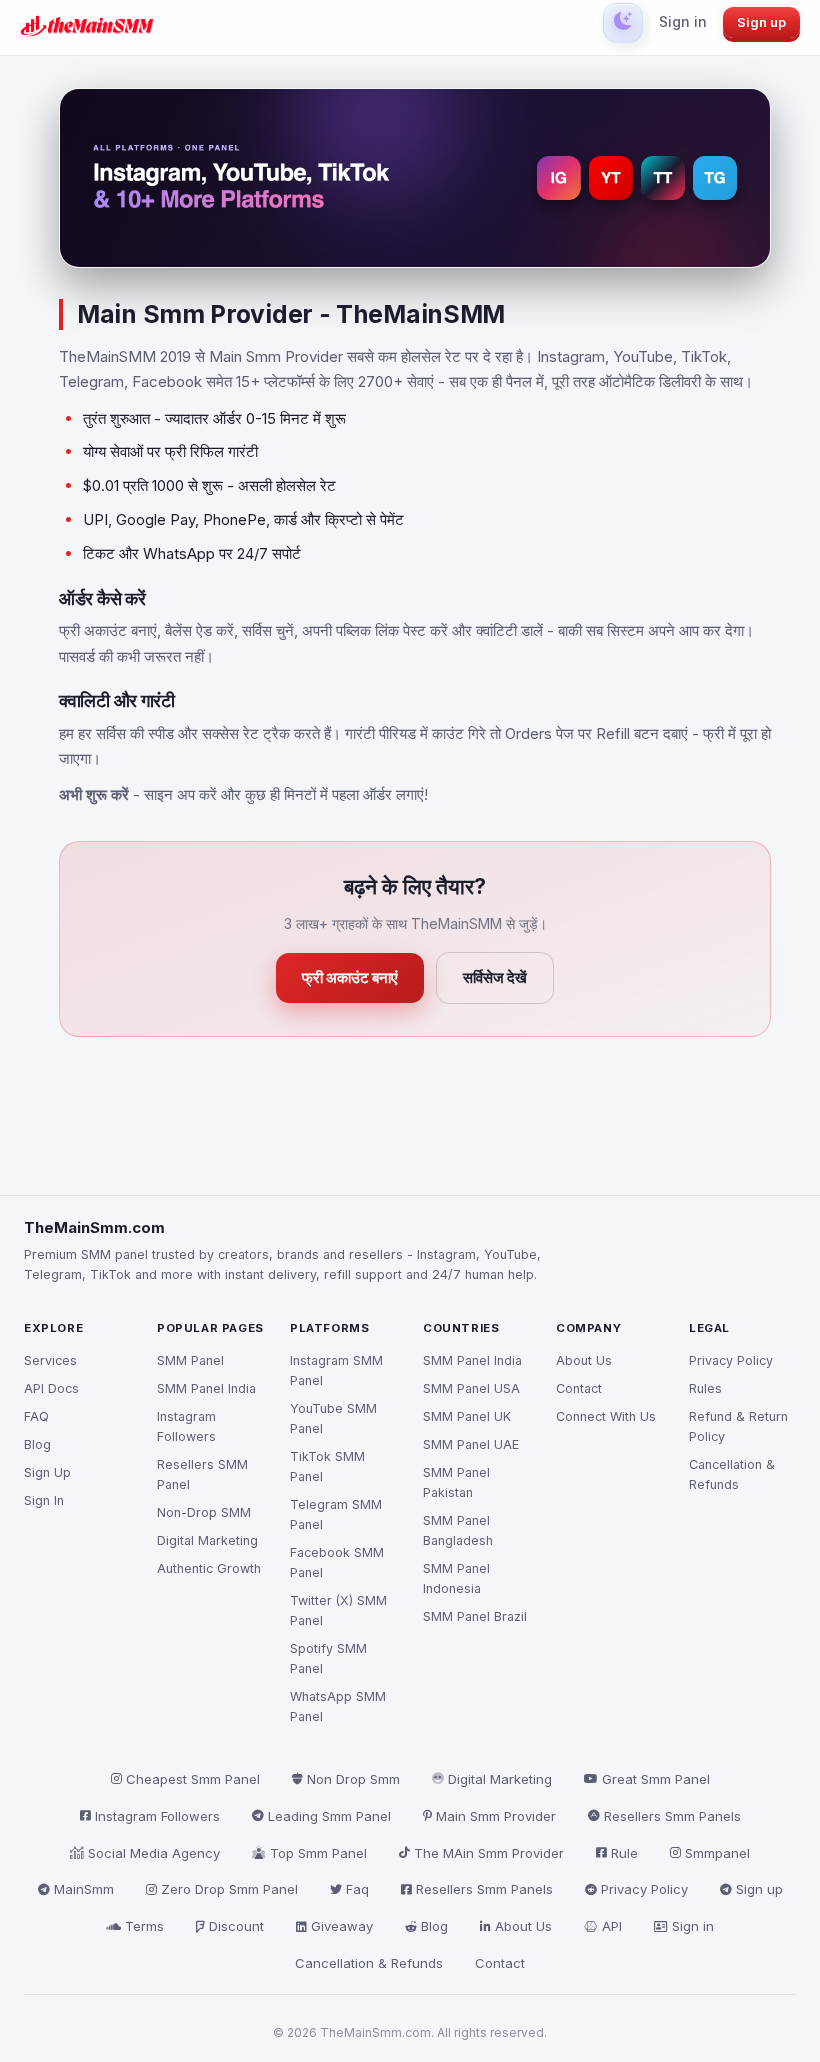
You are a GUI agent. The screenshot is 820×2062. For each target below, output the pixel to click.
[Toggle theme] (623, 23)
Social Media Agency (154, 1853)
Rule (624, 1853)
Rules (705, 1388)
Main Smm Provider (496, 1816)
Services (50, 1360)
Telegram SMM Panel (336, 1514)
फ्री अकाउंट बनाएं (350, 977)
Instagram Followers (186, 1426)
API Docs (51, 1388)
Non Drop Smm (353, 1779)
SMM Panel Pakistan (456, 1482)
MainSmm (84, 1889)
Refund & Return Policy (738, 1426)
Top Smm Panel (318, 1853)
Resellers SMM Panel (202, 1474)
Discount (236, 1926)
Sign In (44, 1500)
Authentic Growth (209, 1568)
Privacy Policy (731, 1360)
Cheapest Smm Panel (193, 1779)
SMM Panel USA (471, 1388)
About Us (584, 1360)
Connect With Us (606, 1416)
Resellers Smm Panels (672, 1816)
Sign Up (47, 1472)
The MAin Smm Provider (489, 1853)
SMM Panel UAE (471, 1444)
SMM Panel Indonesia (456, 1578)
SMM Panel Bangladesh (458, 1530)
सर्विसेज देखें (495, 977)
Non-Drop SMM (204, 1512)
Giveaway (342, 1926)
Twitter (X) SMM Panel (338, 1610)
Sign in (683, 21)
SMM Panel (190, 1360)
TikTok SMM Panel (327, 1466)
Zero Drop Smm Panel (229, 1889)
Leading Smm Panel (329, 1816)
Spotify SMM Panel (328, 1658)
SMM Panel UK (467, 1416)
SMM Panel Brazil (475, 1616)
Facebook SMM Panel (337, 1562)
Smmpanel (717, 1853)
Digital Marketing (207, 1540)
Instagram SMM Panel (336, 1370)
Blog (37, 1444)
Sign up (761, 22)
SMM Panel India (206, 1388)
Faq (357, 1889)
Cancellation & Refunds (732, 1474)
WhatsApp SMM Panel (338, 1706)
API (612, 1926)
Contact (579, 1388)
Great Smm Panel (656, 1779)
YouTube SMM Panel (333, 1418)
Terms (144, 1926)
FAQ (36, 1416)
